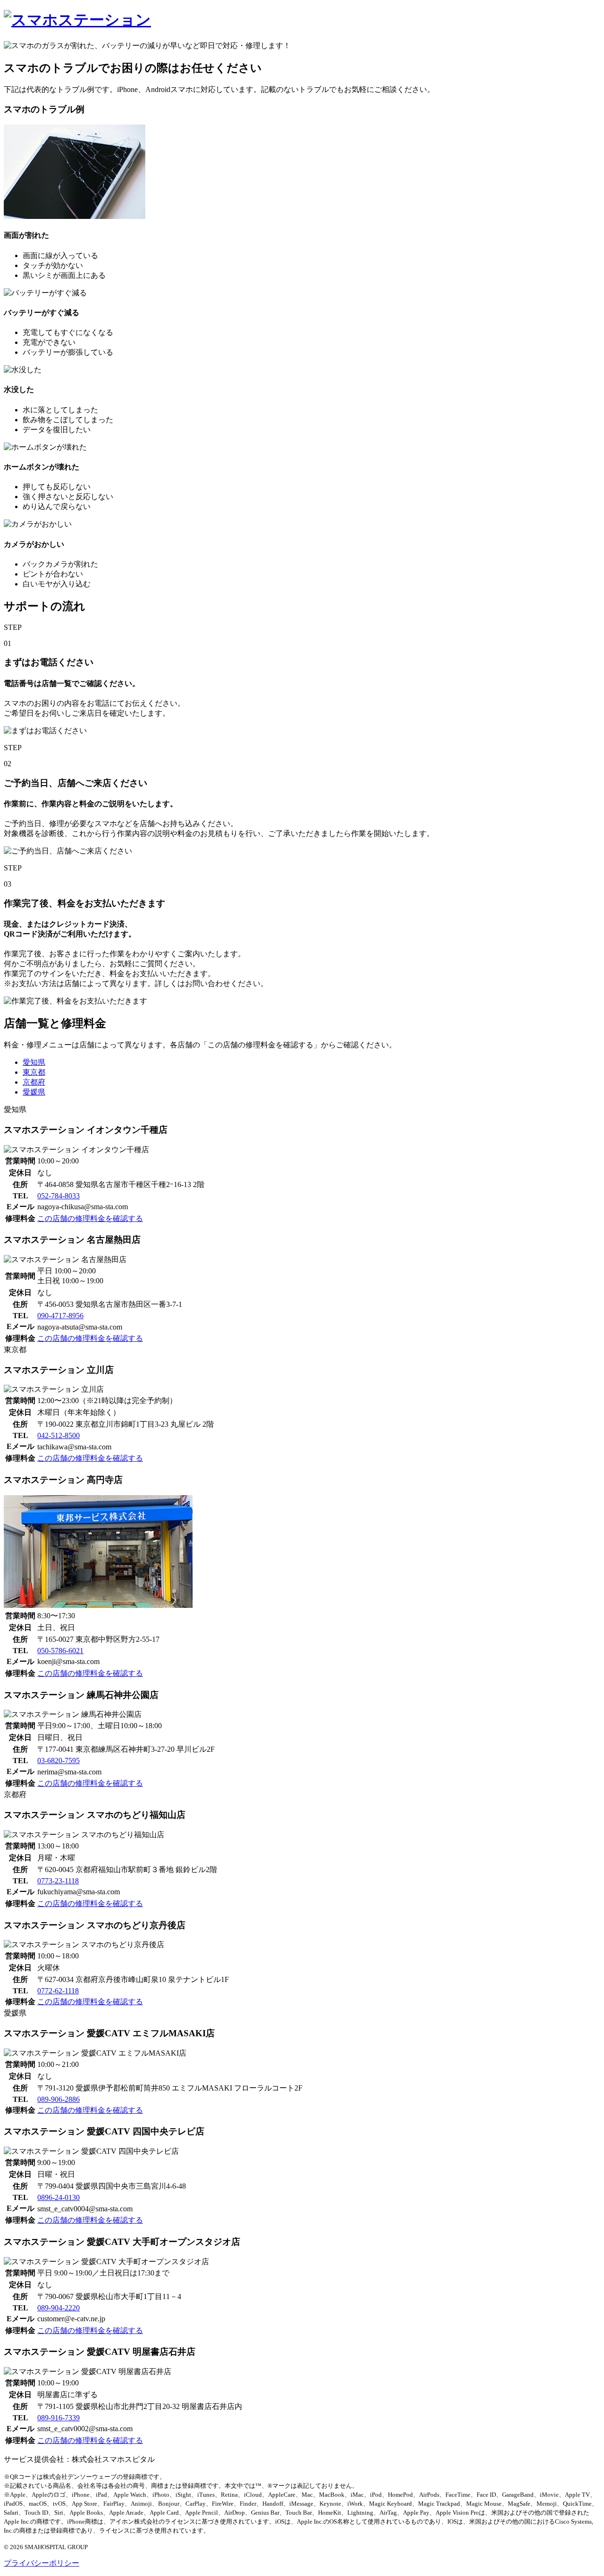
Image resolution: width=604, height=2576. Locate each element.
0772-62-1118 (58, 1991)
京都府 (34, 1082)
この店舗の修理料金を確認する (90, 1218)
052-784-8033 (59, 1196)
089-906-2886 (59, 2099)
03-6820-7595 (59, 1761)
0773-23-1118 (58, 1881)
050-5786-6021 (60, 1651)
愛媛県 (34, 1092)
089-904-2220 (59, 2308)
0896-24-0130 (59, 2197)
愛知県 (34, 1062)
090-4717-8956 (60, 1316)
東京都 (34, 1072)
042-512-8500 (59, 1435)
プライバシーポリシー (42, 2563)
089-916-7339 (59, 2418)
